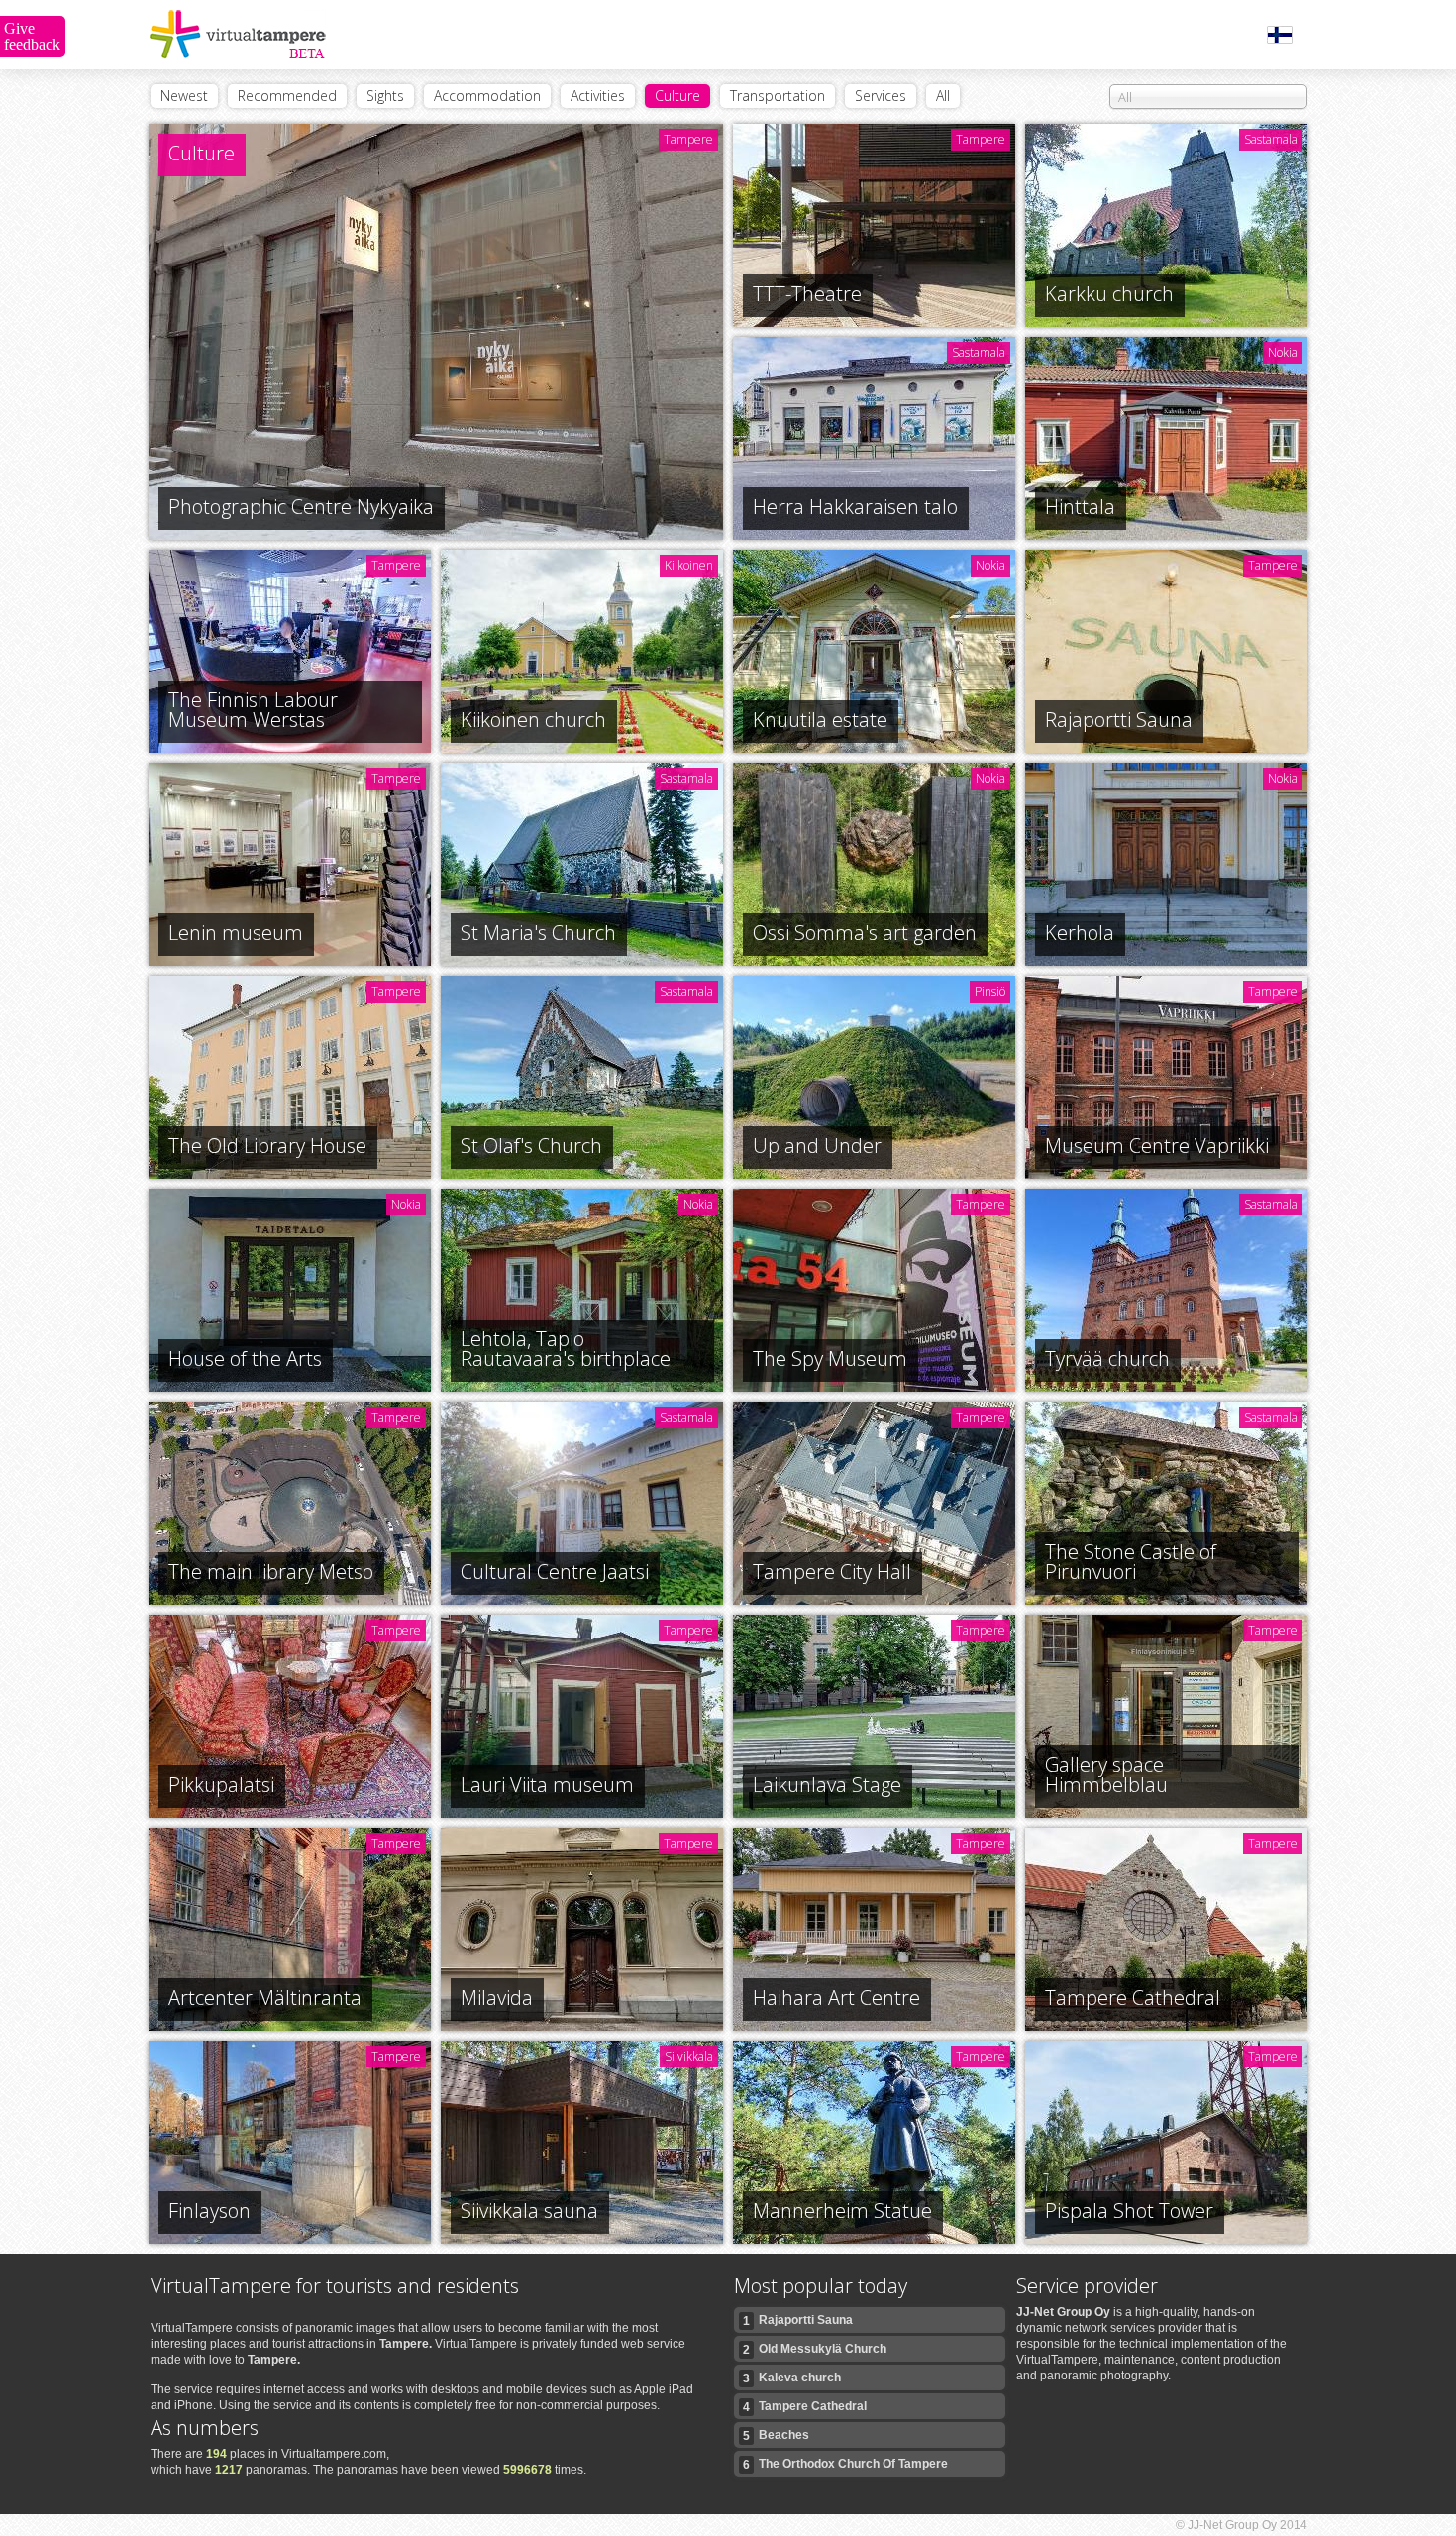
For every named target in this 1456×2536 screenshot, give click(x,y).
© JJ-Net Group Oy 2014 (1242, 2525)
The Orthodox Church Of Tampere (845, 2464)
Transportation (778, 96)
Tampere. (406, 2344)
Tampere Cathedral (805, 2407)
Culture (677, 96)
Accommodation (487, 96)
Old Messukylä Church (815, 2349)
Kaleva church (792, 2378)
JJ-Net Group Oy (1063, 2312)
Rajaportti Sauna (798, 2321)
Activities (598, 96)
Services (881, 96)
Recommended (287, 96)
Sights (385, 96)
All (943, 96)
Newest (184, 96)
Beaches (776, 2435)
